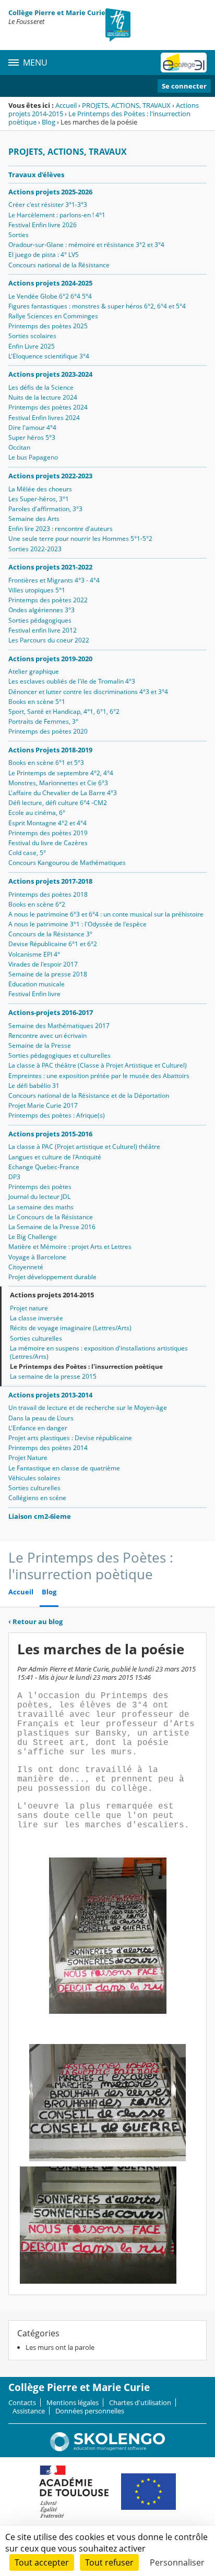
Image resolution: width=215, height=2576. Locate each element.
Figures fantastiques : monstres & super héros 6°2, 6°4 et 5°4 (97, 306)
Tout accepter (42, 2562)
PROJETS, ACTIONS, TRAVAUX (126, 105)
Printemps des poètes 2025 (48, 326)
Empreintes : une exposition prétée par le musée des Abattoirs (99, 1076)
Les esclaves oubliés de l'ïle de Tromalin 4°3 (72, 681)
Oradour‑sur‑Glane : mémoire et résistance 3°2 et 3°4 (86, 245)
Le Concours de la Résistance (51, 1217)
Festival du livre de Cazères (48, 843)
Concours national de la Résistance (59, 265)
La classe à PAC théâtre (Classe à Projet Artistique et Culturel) (98, 1065)
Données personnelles (90, 2411)
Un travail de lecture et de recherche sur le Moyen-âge (88, 1408)
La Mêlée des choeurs (40, 489)
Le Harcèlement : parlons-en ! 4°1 (57, 215)
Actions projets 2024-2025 (50, 283)
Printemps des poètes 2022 (48, 600)
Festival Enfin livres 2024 (44, 418)
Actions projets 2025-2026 (50, 192)
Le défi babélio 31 (34, 1086)
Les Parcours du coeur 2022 (49, 640)
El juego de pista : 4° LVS (44, 255)
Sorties (19, 235)
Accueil (66, 105)
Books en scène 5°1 (37, 702)
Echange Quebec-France (44, 1167)
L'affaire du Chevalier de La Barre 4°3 (63, 793)
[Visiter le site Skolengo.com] (107, 2449)
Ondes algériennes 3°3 (41, 610)
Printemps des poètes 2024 (48, 407)
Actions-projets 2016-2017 (51, 1012)
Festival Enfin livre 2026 (43, 225)
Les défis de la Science (41, 387)
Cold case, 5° (27, 853)
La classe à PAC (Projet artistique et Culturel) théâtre (84, 1147)
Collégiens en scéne (37, 1498)
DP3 (14, 1177)
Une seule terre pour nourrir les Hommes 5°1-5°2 (80, 538)
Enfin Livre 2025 (32, 346)
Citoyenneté (26, 1267)
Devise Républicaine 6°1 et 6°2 (53, 944)
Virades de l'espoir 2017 (43, 964)
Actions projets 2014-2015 (52, 1295)
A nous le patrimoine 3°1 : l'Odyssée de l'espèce (77, 924)
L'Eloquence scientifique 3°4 (49, 356)
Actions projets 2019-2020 (50, 659)
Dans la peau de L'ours (41, 1418)
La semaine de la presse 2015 (53, 1376)
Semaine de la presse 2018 (48, 974)
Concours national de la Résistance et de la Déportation (89, 1095)
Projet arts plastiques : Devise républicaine (70, 1438)
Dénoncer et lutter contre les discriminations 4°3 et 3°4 (88, 692)
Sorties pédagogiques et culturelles (59, 1055)
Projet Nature (28, 1458)
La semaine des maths (41, 1207)
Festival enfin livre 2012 (43, 630)
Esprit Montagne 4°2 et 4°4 (47, 823)
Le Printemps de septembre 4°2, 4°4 (61, 773)
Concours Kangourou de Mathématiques (67, 863)
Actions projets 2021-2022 (50, 567)
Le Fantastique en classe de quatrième (64, 1468)
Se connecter (184, 86)
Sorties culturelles (36, 1338)
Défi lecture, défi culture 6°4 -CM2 (58, 803)
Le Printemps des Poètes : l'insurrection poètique (99, 118)
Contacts (22, 2402)
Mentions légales (73, 2402)
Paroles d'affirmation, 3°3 (45, 509)
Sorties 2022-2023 (35, 549)
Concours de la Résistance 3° (50, 934)
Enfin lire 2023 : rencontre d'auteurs (61, 529)
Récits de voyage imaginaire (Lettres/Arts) (71, 1328)
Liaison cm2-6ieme (40, 1516)
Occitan (19, 447)
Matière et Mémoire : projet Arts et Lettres (70, 1247)
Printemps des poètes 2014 (48, 1448)
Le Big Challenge (33, 1237)
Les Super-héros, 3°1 (39, 499)
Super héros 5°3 (32, 437)
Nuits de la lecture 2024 (43, 397)
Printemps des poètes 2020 (48, 731)
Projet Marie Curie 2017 (43, 1105)
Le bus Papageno (33, 457)
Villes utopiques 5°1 (37, 590)
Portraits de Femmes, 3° (43, 721)
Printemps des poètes (40, 1187)
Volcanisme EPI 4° (34, 954)
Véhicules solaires (34, 1478)
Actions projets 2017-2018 (50, 881)
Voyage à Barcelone (37, 1257)
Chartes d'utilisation (140, 2402)
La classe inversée (37, 1318)
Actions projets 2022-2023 (50, 476)
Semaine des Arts (34, 519)
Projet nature (29, 1308)
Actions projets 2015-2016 (50, 1134)
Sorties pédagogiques (40, 620)
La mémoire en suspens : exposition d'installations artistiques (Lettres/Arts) (99, 1352)
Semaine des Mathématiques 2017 (59, 1026)
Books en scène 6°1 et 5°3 (46, 763)
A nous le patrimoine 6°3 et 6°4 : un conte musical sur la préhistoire (106, 914)
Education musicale (37, 984)
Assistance (29, 2411)
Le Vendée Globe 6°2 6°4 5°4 (50, 296)
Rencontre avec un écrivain (47, 1036)
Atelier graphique (34, 671)
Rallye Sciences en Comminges (53, 316)
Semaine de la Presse (40, 1045)
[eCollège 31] (184, 63)
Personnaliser (177, 2562)
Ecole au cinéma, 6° (37, 813)
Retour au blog (35, 1621)
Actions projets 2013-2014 (50, 1395)
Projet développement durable (52, 1277)
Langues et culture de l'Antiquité (55, 1157)
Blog (49, 122)
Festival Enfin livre (34, 994)
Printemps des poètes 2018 (48, 894)
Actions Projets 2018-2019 (50, 750)
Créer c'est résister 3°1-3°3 (48, 205)
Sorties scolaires (32, 336)
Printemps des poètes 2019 (48, 833)
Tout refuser (109, 2562)
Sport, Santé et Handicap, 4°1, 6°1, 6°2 (64, 711)
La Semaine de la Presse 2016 (52, 1227)
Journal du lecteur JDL (39, 1197)
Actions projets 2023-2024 (50, 374)
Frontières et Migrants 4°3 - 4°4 (54, 580)
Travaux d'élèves (36, 175)
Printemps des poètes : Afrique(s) (57, 1115)
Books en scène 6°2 (37, 904)
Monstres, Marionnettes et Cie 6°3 (58, 783)
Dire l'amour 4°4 (32, 428)
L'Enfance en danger (38, 1428)
